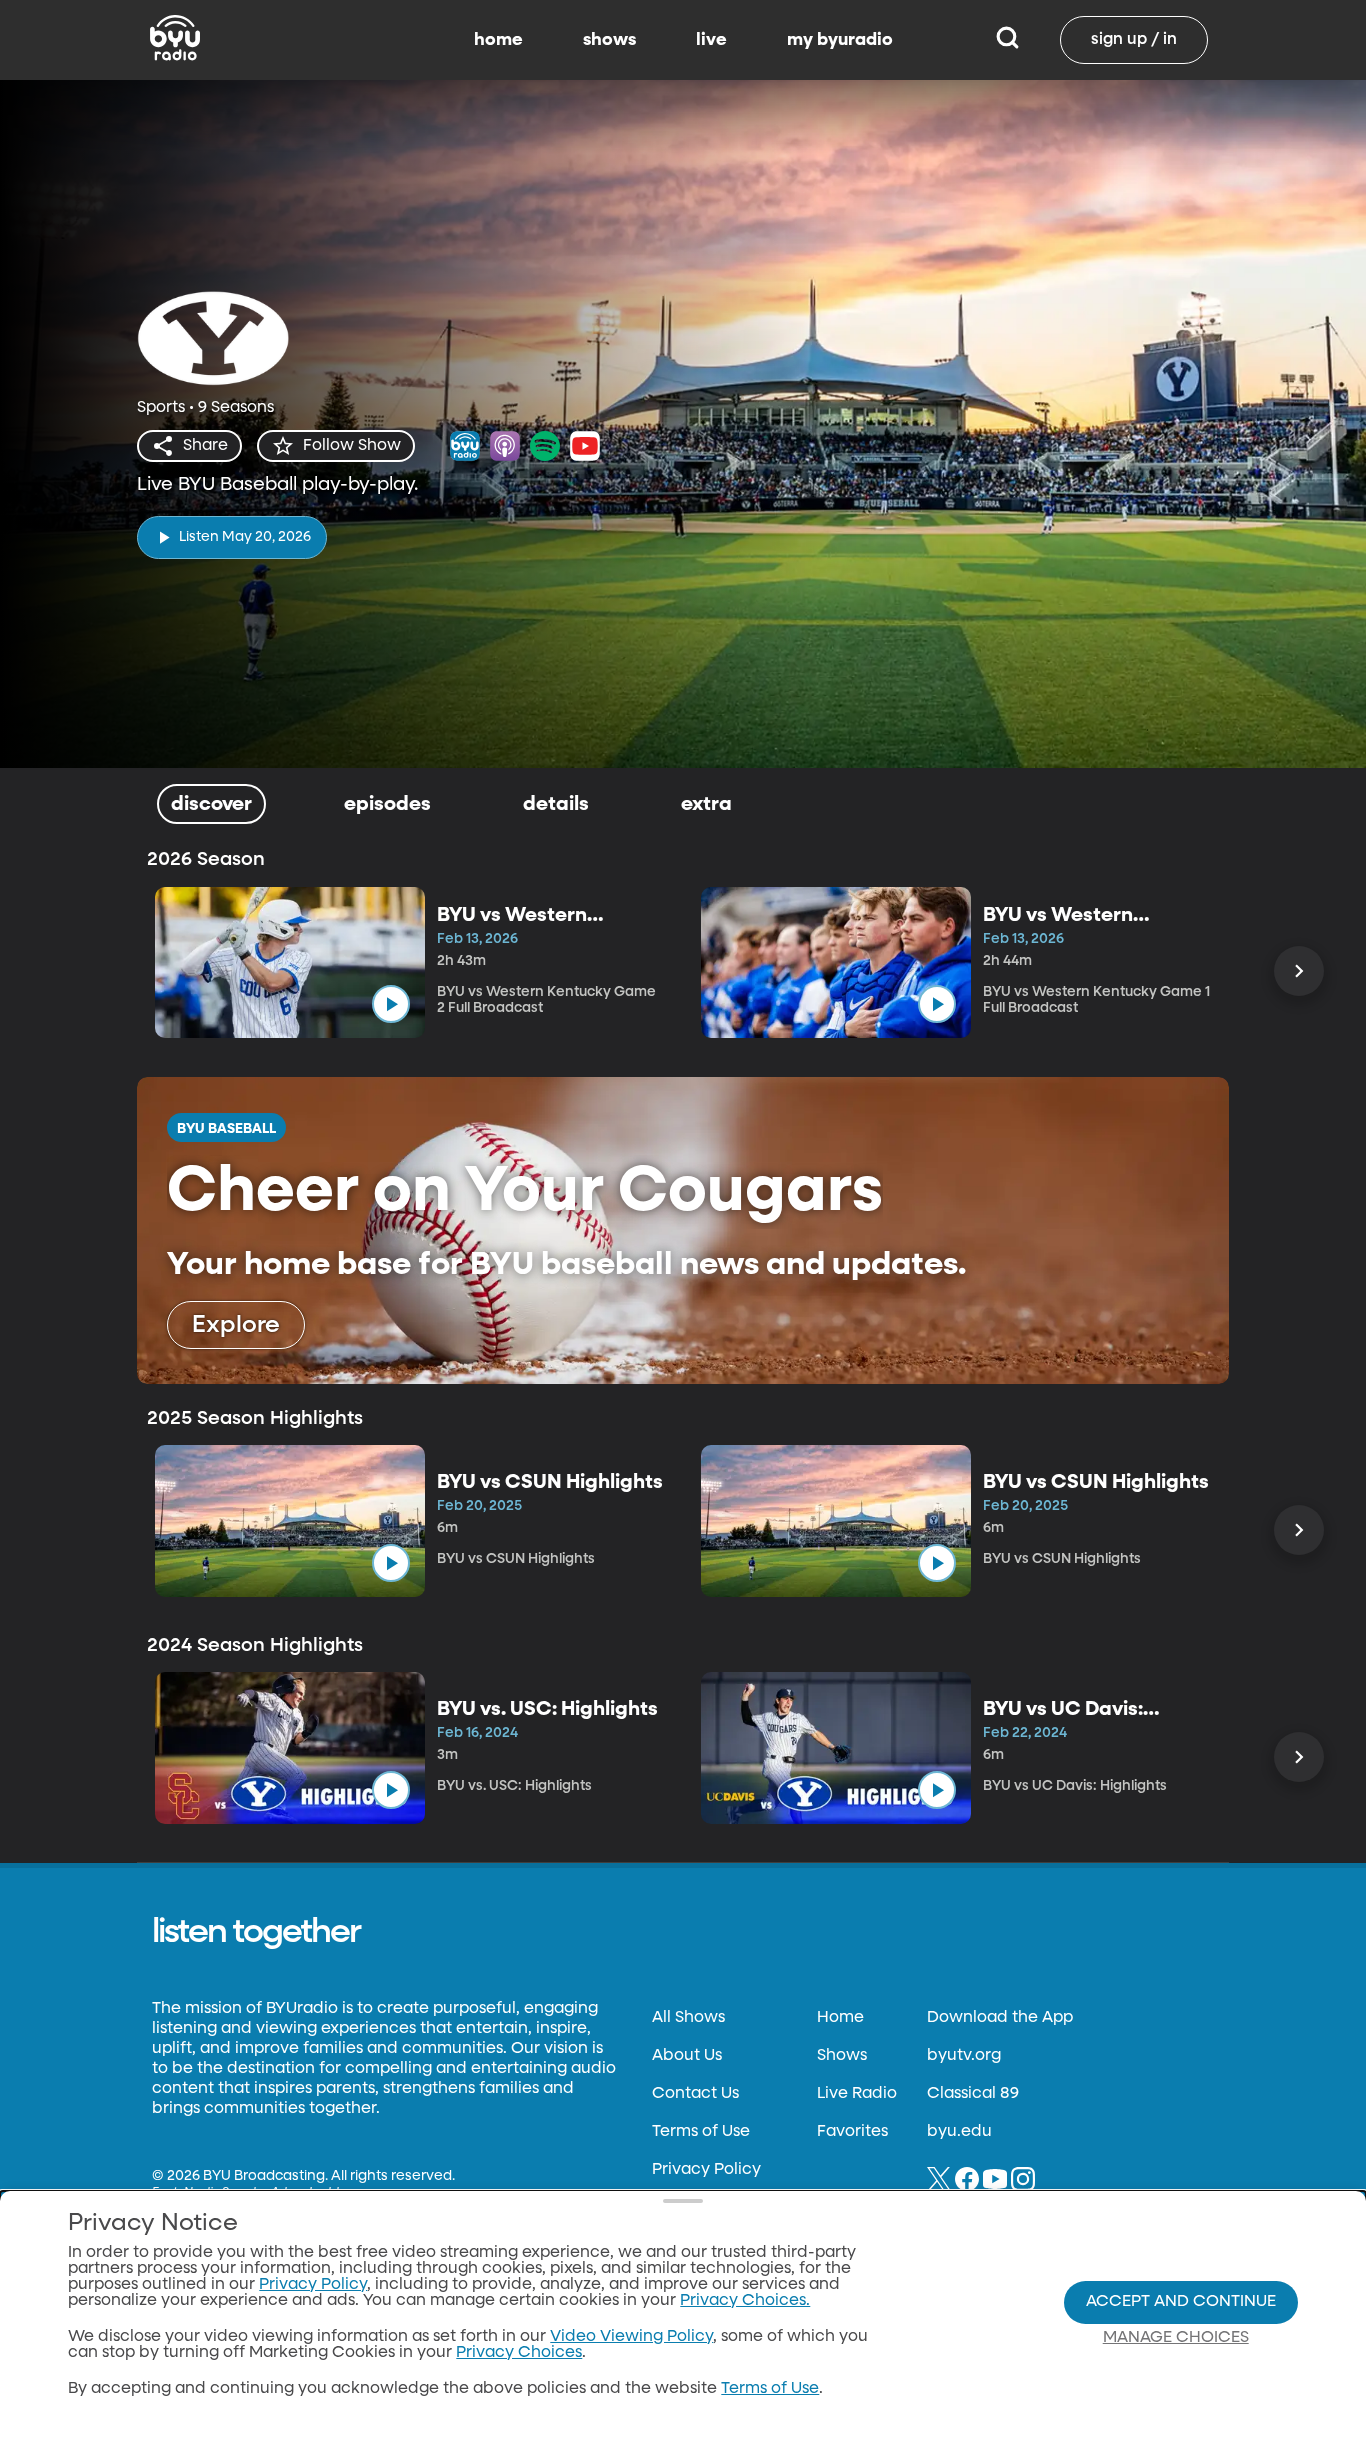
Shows (842, 2056)
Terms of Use (701, 2132)
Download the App (1000, 2018)
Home (840, 2018)
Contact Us (695, 2094)
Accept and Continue (1181, 2302)
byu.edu (959, 2132)
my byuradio (840, 40)
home (498, 40)
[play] (391, 1004)
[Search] (1007, 40)
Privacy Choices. (745, 2301)
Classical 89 (973, 2094)
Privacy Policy (706, 2170)
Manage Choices (1176, 2338)
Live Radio (857, 2094)
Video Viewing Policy (631, 2337)
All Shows (688, 2018)
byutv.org (964, 2056)
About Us (687, 2056)
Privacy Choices (519, 2353)
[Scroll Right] (1299, 971)
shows (609, 40)
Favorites (852, 2132)
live (711, 40)
